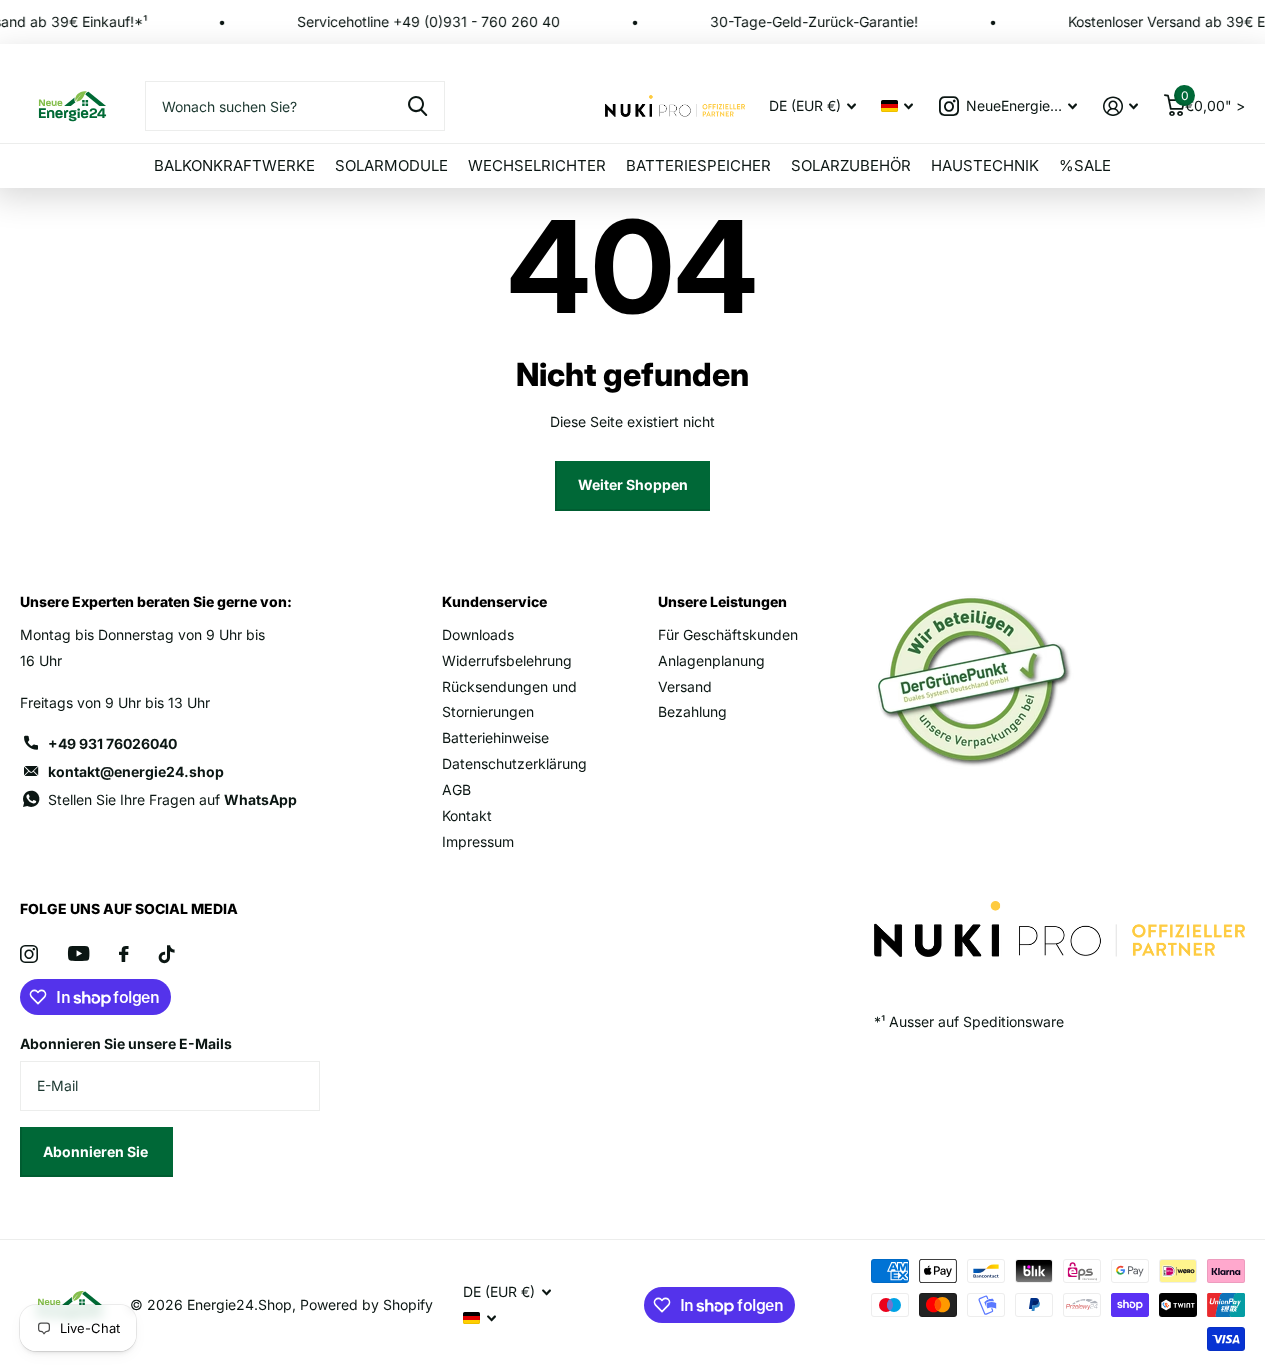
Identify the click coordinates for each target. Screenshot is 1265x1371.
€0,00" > (1213, 101)
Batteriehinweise (495, 737)
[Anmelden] (1120, 106)
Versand (685, 686)
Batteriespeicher (698, 165)
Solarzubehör (851, 165)
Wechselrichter (537, 165)
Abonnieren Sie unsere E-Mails (126, 1043)
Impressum (478, 841)
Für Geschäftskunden (728, 634)
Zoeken (417, 106)
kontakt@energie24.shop (136, 771)
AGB (456, 789)
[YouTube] (78, 953)
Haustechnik (985, 165)
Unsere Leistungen (722, 601)
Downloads (478, 634)
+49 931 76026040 (112, 743)
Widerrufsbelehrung (507, 660)
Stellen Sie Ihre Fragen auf (172, 799)
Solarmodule (391, 165)
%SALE (1085, 165)
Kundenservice (494, 601)
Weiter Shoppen (633, 484)
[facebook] (124, 954)
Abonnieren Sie (97, 1151)
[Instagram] (29, 954)
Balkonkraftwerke (234, 165)
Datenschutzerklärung (514, 763)
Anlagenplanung (711, 660)
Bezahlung (692, 711)
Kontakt (467, 815)
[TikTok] (167, 954)
